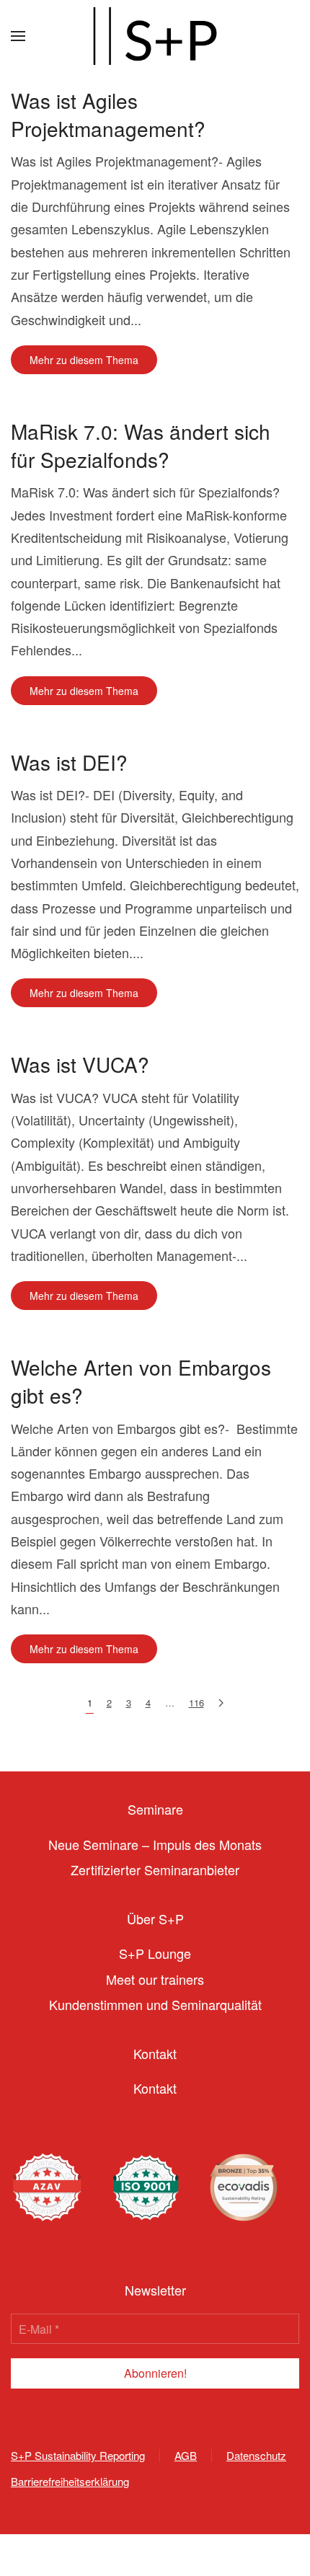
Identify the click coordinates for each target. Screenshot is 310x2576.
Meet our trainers (155, 1979)
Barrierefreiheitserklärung (70, 2481)
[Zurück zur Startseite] (155, 36)
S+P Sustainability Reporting (78, 2455)
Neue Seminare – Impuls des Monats (155, 1844)
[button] (18, 36)
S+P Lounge (155, 1953)
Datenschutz (256, 2455)
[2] (221, 1703)
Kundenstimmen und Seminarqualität (155, 2004)
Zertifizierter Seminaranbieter (155, 1869)
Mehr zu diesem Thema (84, 360)
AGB (186, 2455)
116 (196, 1703)
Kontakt (155, 2088)
